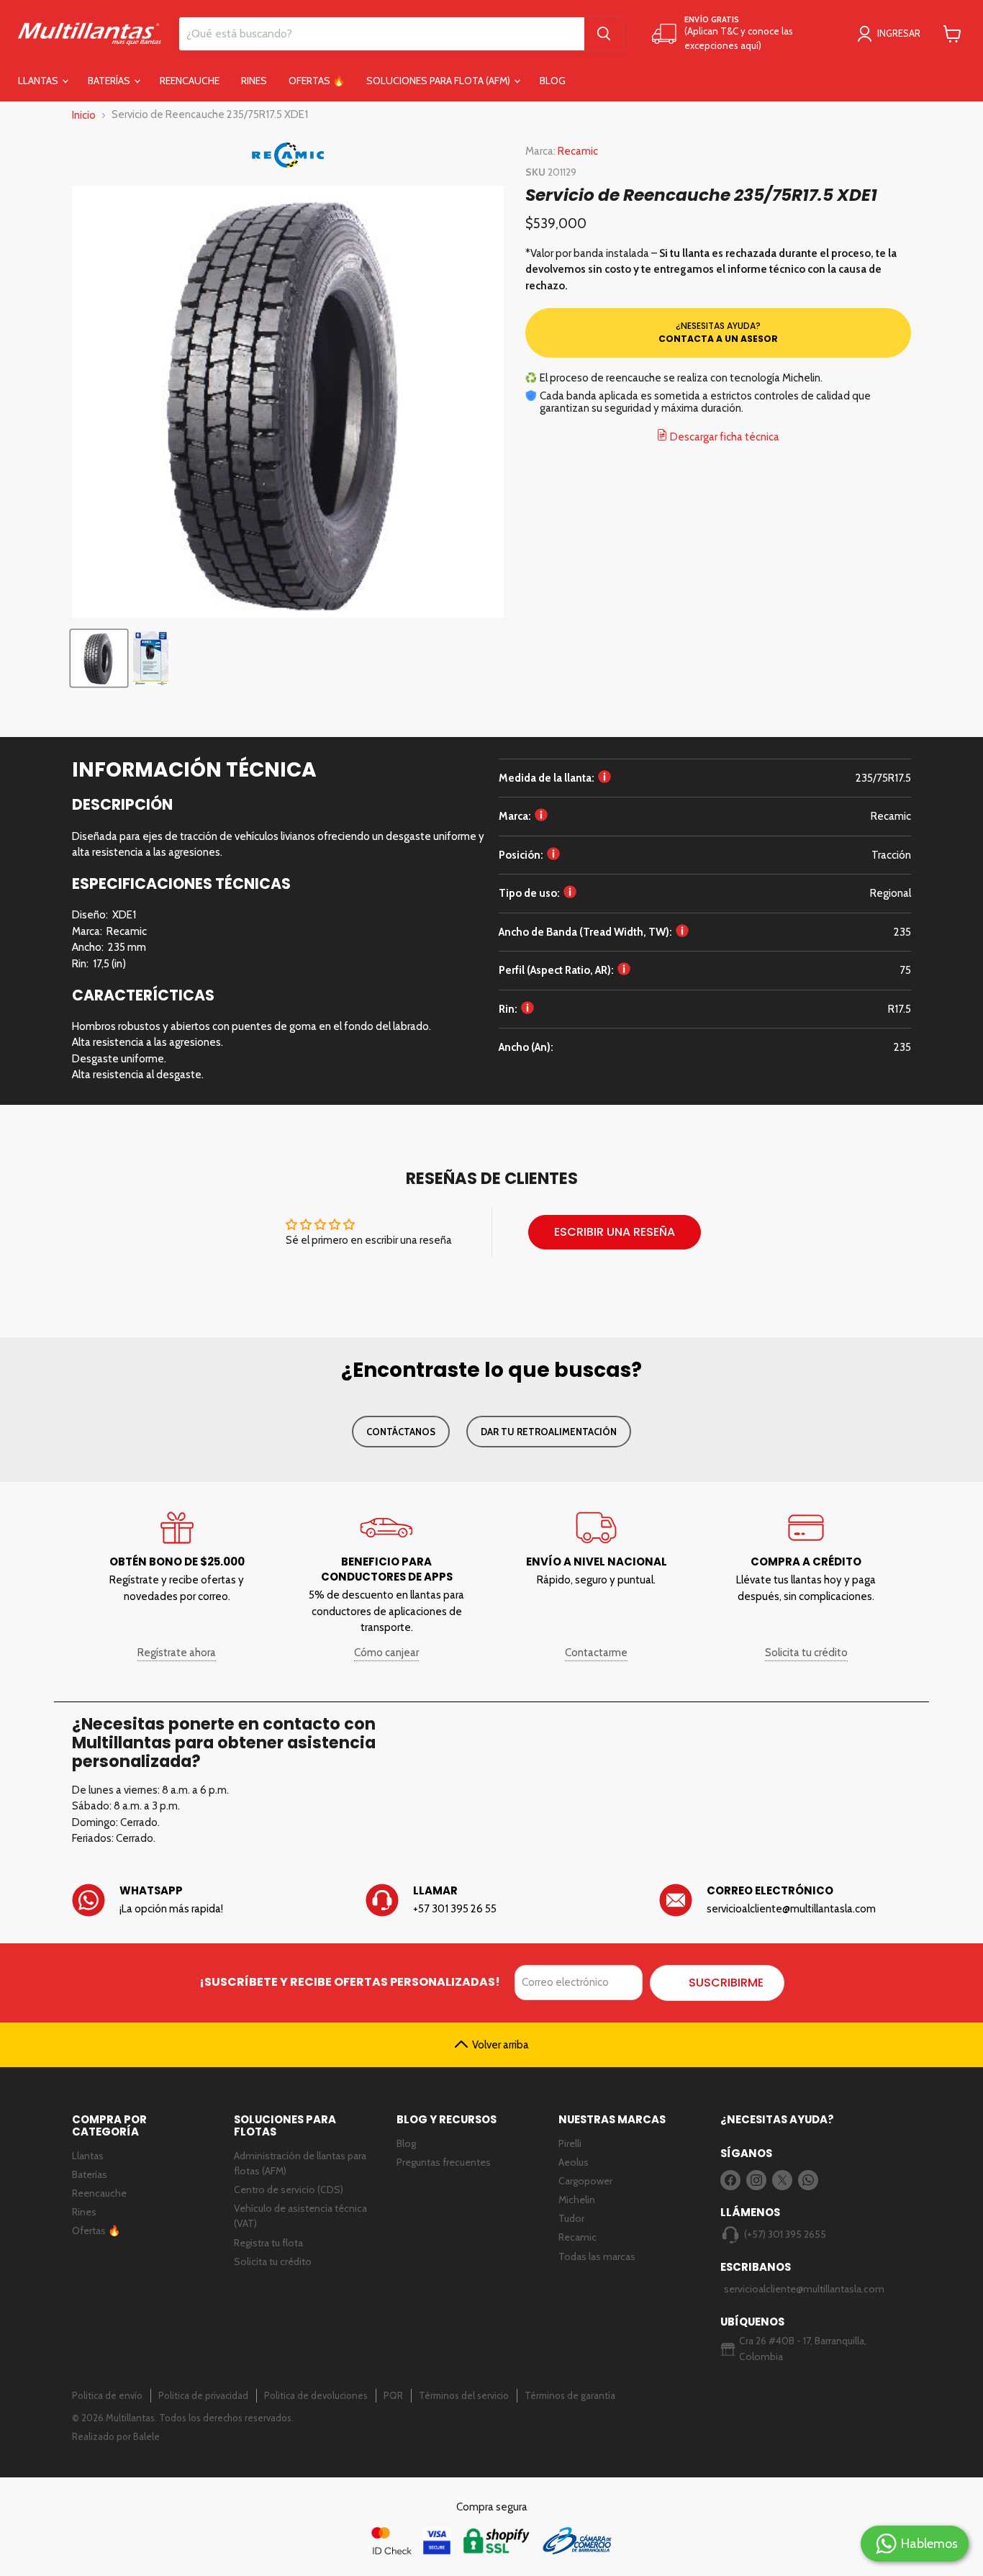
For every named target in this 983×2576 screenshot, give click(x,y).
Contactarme (596, 1653)
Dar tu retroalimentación (549, 1432)
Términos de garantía (570, 2395)
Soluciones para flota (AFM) (439, 81)
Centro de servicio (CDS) (289, 2189)
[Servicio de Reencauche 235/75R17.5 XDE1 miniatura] (99, 658)
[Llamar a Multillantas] (491, 1901)
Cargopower (585, 2181)
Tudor (571, 2218)
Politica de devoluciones (316, 2395)
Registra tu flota (268, 2243)
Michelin (577, 2200)
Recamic (578, 151)
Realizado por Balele (116, 2436)
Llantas (39, 81)
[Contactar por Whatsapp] (198, 1901)
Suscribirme (726, 1983)
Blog (553, 81)
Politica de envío (107, 2395)
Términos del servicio (464, 2395)
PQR (393, 2395)
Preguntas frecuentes (444, 2162)
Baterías (110, 81)
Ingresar (899, 33)
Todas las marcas (597, 2256)
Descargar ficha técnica (724, 437)
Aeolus (574, 2162)
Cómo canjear (386, 1653)
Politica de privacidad (203, 2395)
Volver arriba (500, 2045)
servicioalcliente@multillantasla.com (797, 2289)
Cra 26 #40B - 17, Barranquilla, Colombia (803, 2348)
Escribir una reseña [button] (615, 1232)
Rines (254, 81)
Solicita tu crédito (806, 1653)
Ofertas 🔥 (317, 81)
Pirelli (570, 2143)
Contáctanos (401, 1432)
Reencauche (190, 81)
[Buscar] (604, 34)
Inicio (84, 115)
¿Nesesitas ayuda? (718, 332)
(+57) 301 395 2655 (785, 2234)
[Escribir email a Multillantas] (785, 1901)
